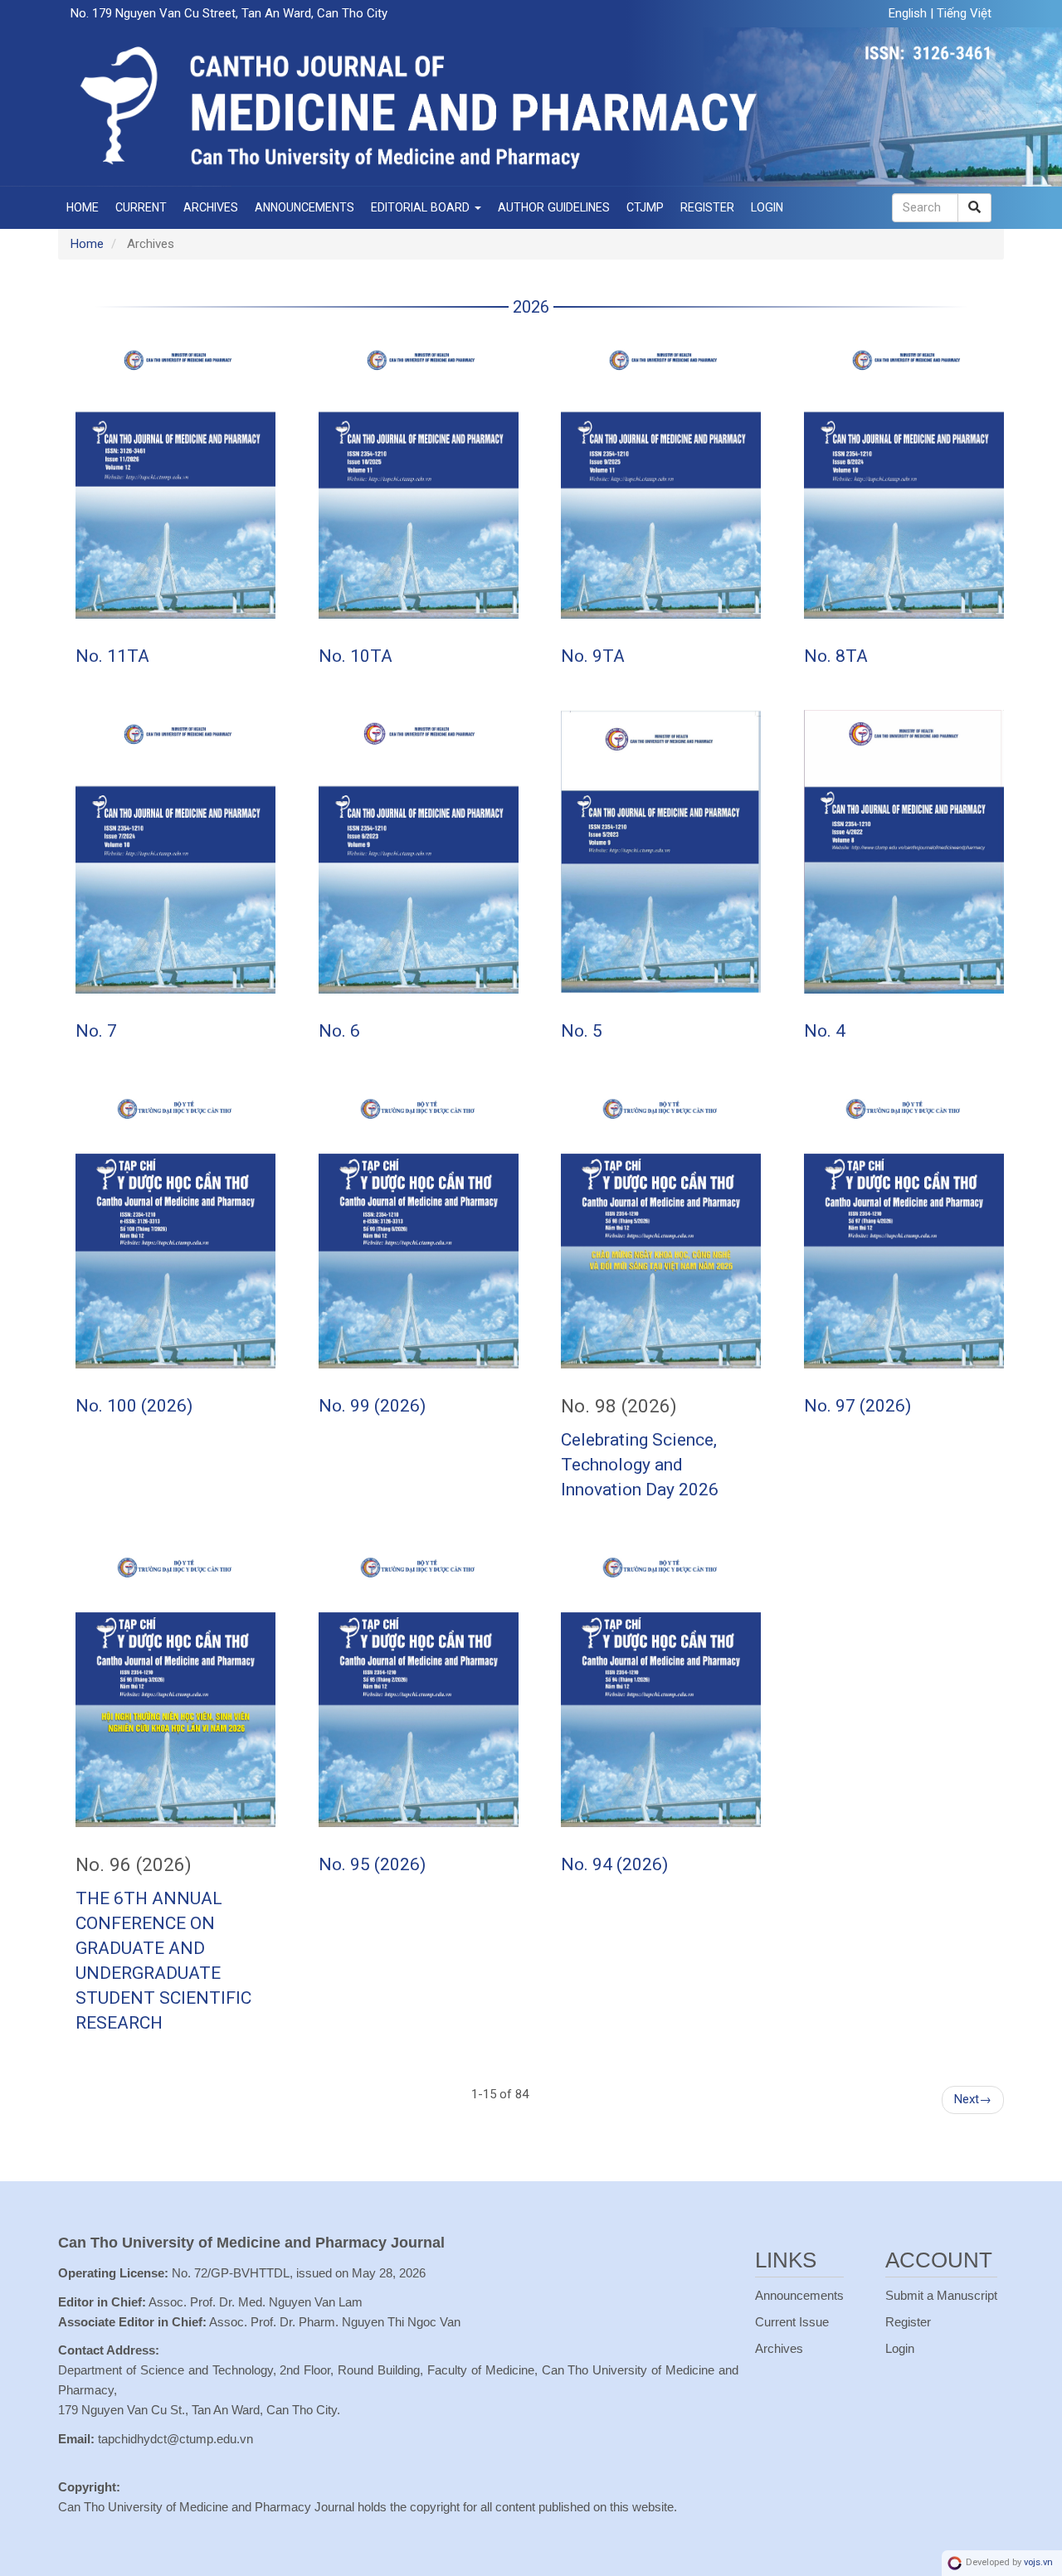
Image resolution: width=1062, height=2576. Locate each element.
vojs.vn (1038, 2562)
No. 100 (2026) (134, 1406)
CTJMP (645, 207)
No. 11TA (112, 656)
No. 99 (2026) (372, 1406)
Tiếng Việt (964, 13)
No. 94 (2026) (614, 1864)
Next (973, 2099)
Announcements (304, 207)
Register (707, 207)
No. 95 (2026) (372, 1864)
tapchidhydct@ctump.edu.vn (175, 2439)
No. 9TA (593, 656)
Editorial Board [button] (422, 207)
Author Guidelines (554, 207)
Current (141, 207)
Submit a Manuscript (941, 2295)
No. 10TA (356, 656)
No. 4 (825, 1031)
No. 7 (96, 1031)
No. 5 (582, 1031)
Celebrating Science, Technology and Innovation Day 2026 (640, 1465)
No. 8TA (836, 656)
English (909, 13)
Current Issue (792, 2322)
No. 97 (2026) (857, 1406)
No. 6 (339, 1031)
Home (83, 207)
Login (767, 207)
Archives (211, 207)
